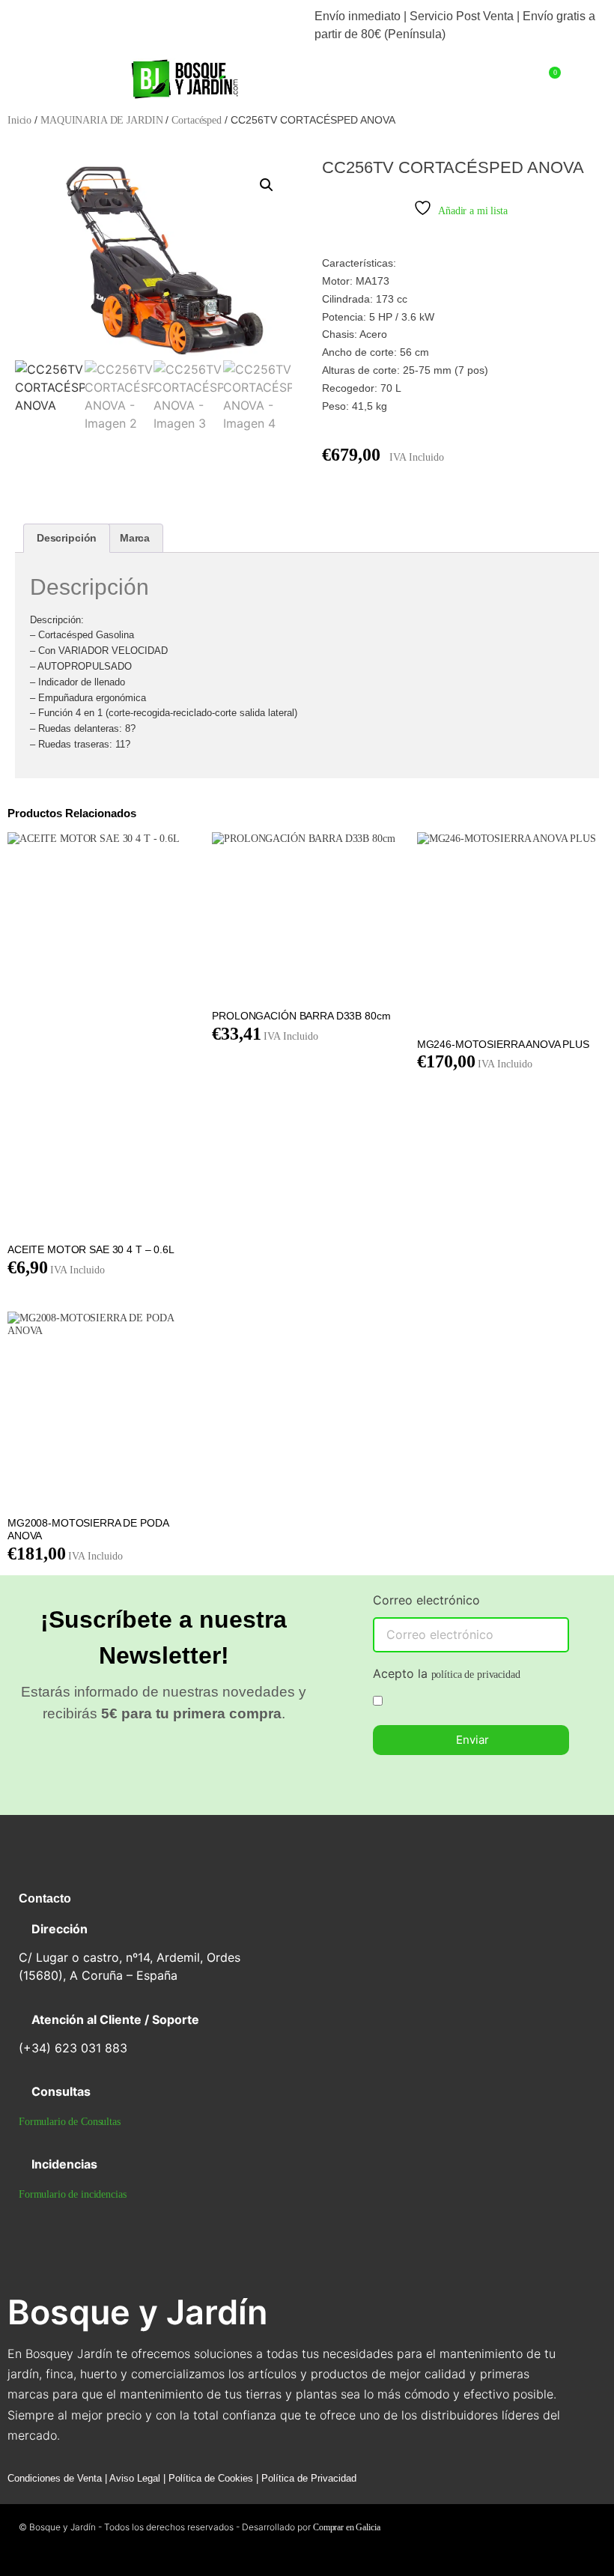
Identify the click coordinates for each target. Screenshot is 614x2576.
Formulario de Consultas (70, 2122)
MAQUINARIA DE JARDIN (101, 120)
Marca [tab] (135, 538)
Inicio (19, 120)
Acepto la (447, 1674)
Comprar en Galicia (346, 2527)
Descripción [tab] (67, 538)
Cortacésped (196, 120)
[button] (61, 71)
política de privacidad (476, 1675)
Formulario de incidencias (73, 2194)
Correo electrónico (426, 1601)
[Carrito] (553, 78)
